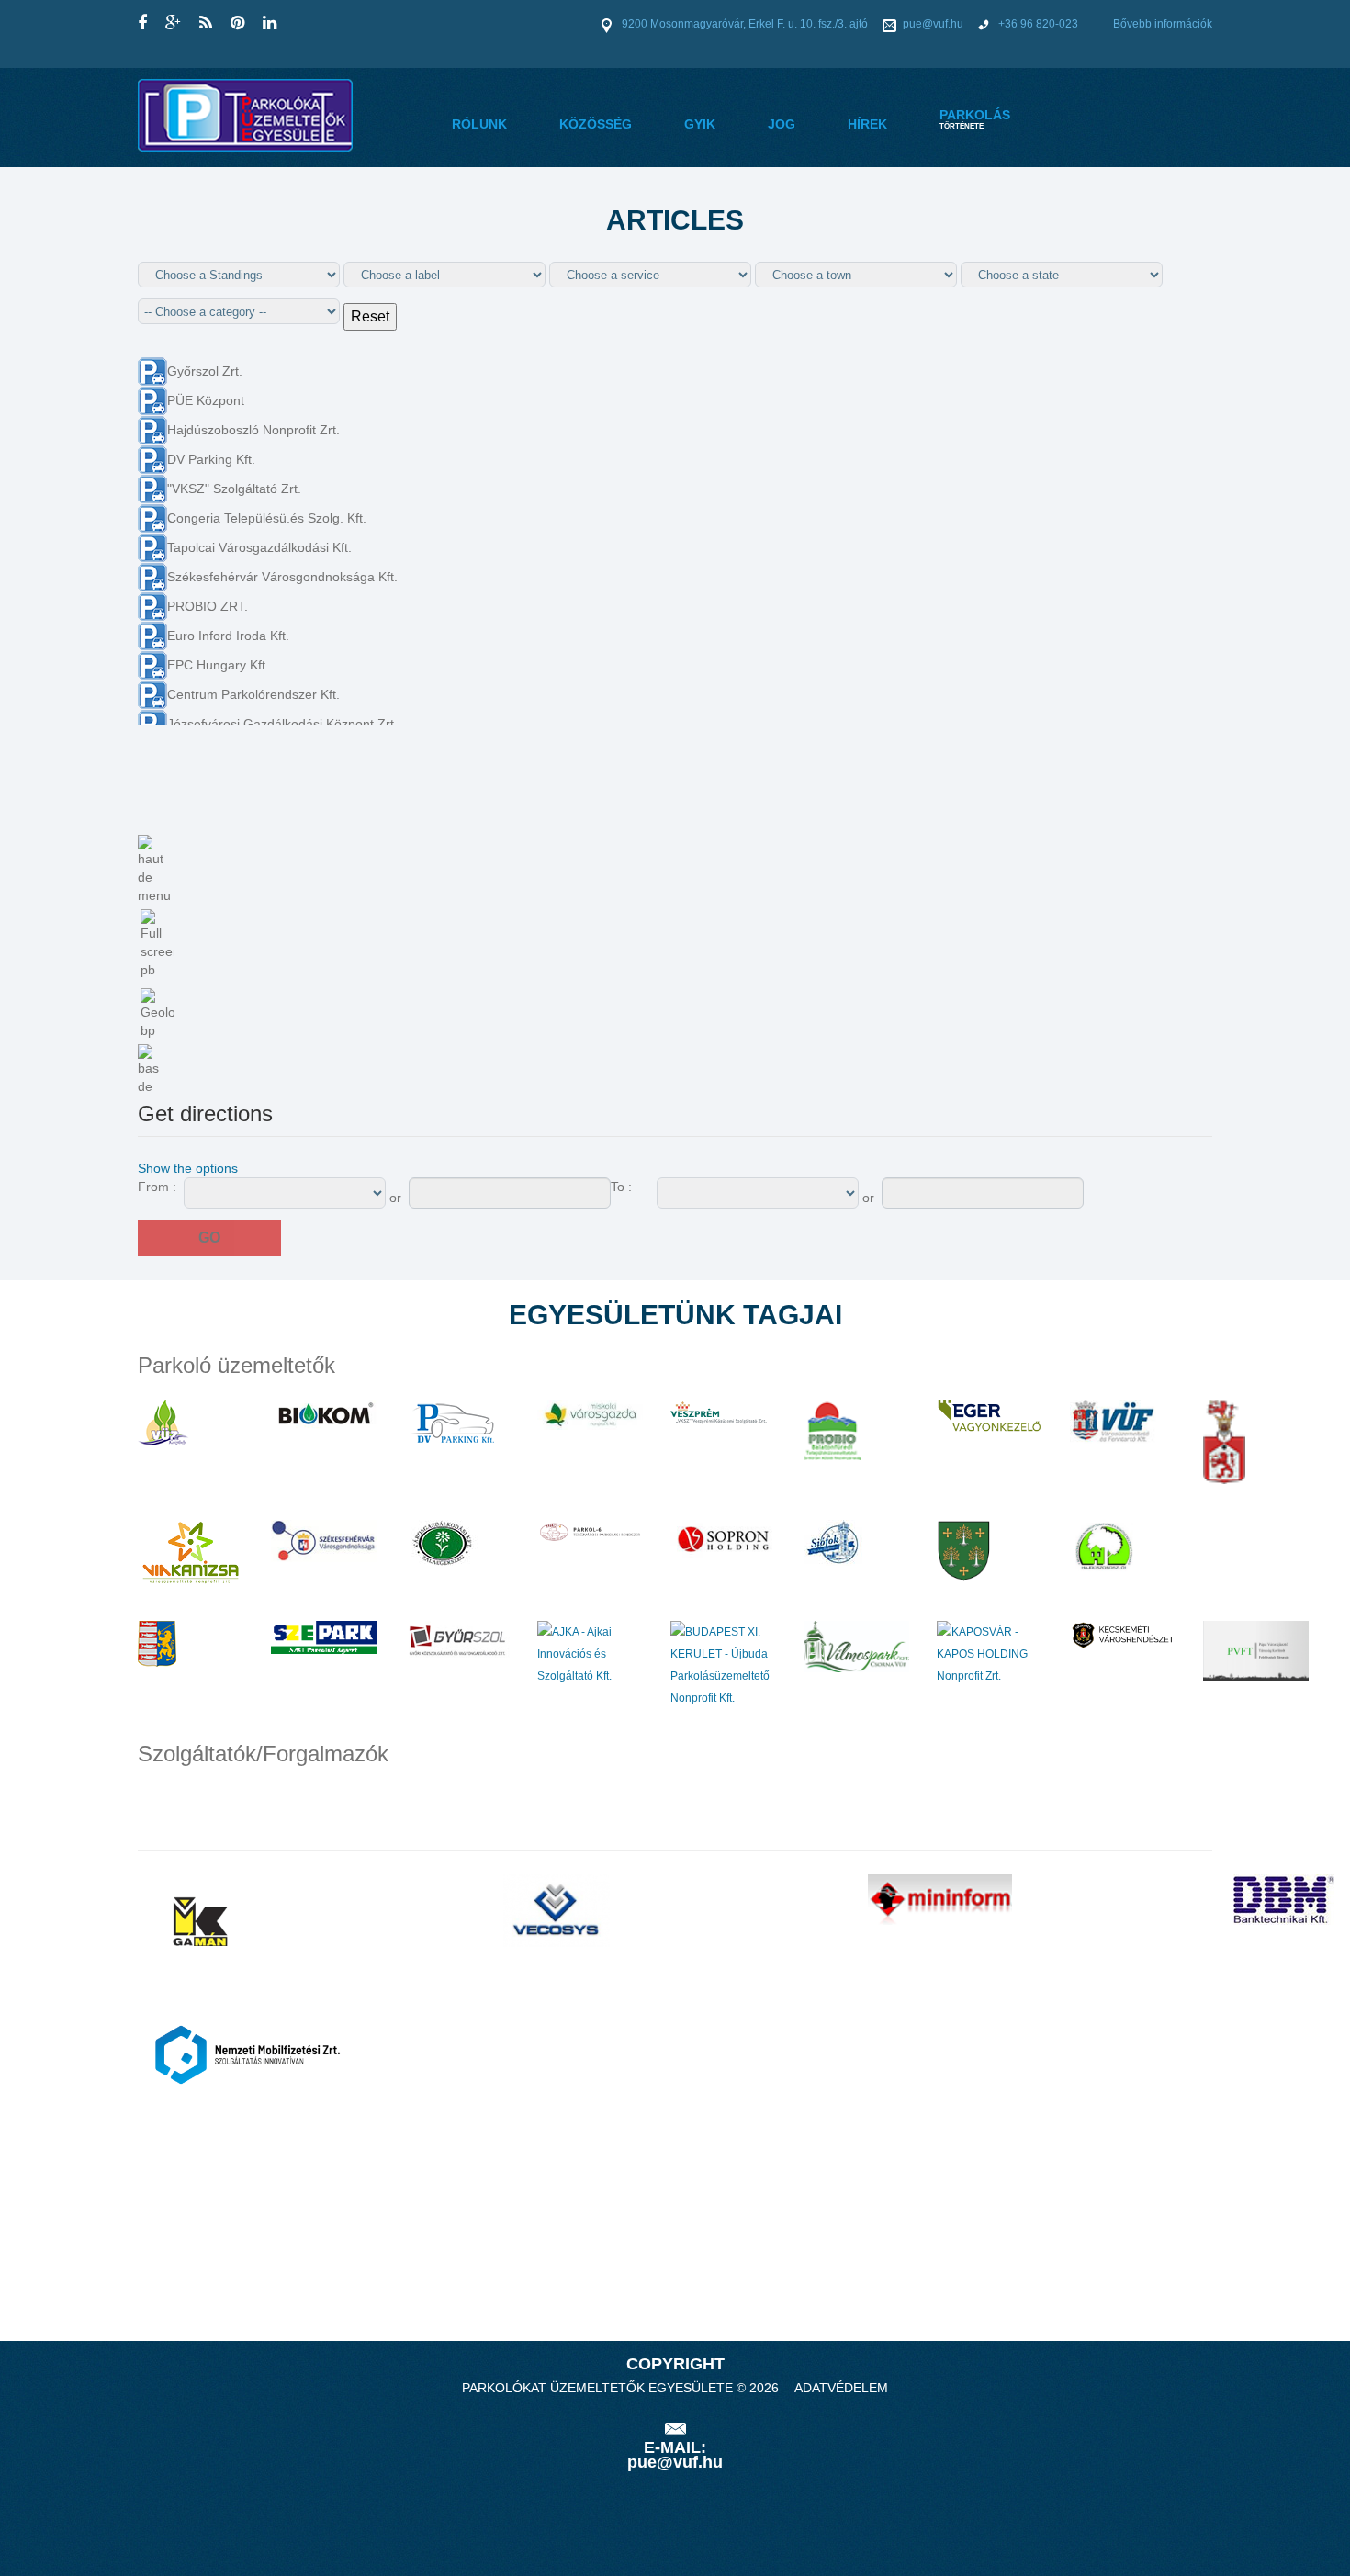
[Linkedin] (270, 23)
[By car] (240, 1168)
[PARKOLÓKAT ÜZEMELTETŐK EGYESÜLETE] (245, 114)
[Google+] (173, 23)
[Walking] (254, 1168)
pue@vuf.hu (933, 24)
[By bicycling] (262, 1168)
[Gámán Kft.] (197, 1920)
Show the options (188, 1168)
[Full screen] (157, 944)
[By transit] (247, 1168)
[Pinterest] (237, 23)
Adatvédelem (841, 2388)
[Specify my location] (157, 1014)
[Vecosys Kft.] (557, 1910)
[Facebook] (142, 23)
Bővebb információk (1163, 24)
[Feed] (206, 23)
